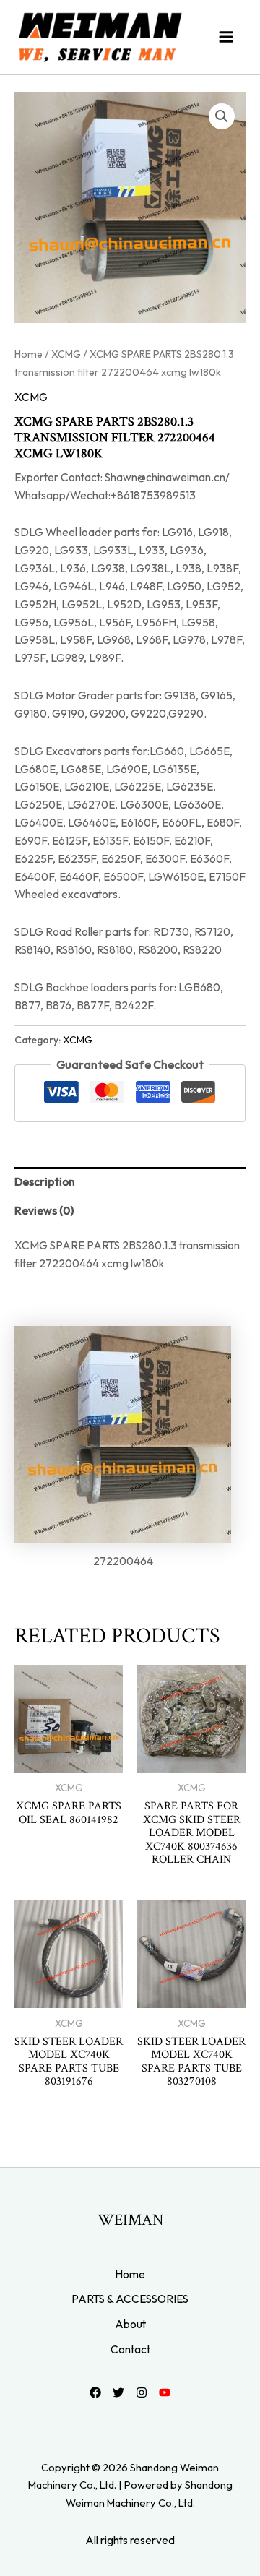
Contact (130, 2349)
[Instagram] (142, 2392)
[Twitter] (118, 2392)
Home (29, 354)
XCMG (66, 354)
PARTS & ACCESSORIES (130, 2299)
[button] (222, 116)
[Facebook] (95, 2392)
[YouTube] (165, 2392)
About (130, 2324)
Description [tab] (45, 1181)
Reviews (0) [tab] (44, 1210)
